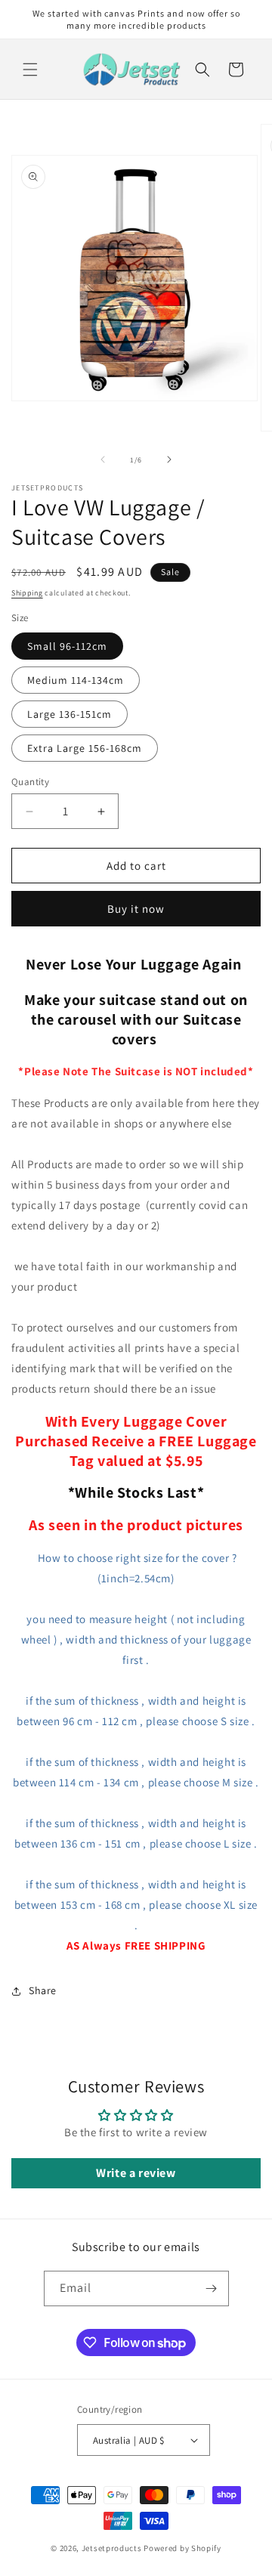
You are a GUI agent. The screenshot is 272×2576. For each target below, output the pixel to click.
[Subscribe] (212, 2288)
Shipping (27, 593)
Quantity (30, 782)
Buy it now (136, 909)
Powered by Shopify (182, 2548)
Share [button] (43, 1990)
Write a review (136, 2173)
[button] (30, 70)
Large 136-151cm (70, 714)
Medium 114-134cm (76, 680)
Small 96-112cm (67, 646)
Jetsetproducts (112, 2548)
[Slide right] (169, 459)
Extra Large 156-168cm (85, 748)
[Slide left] (103, 459)
